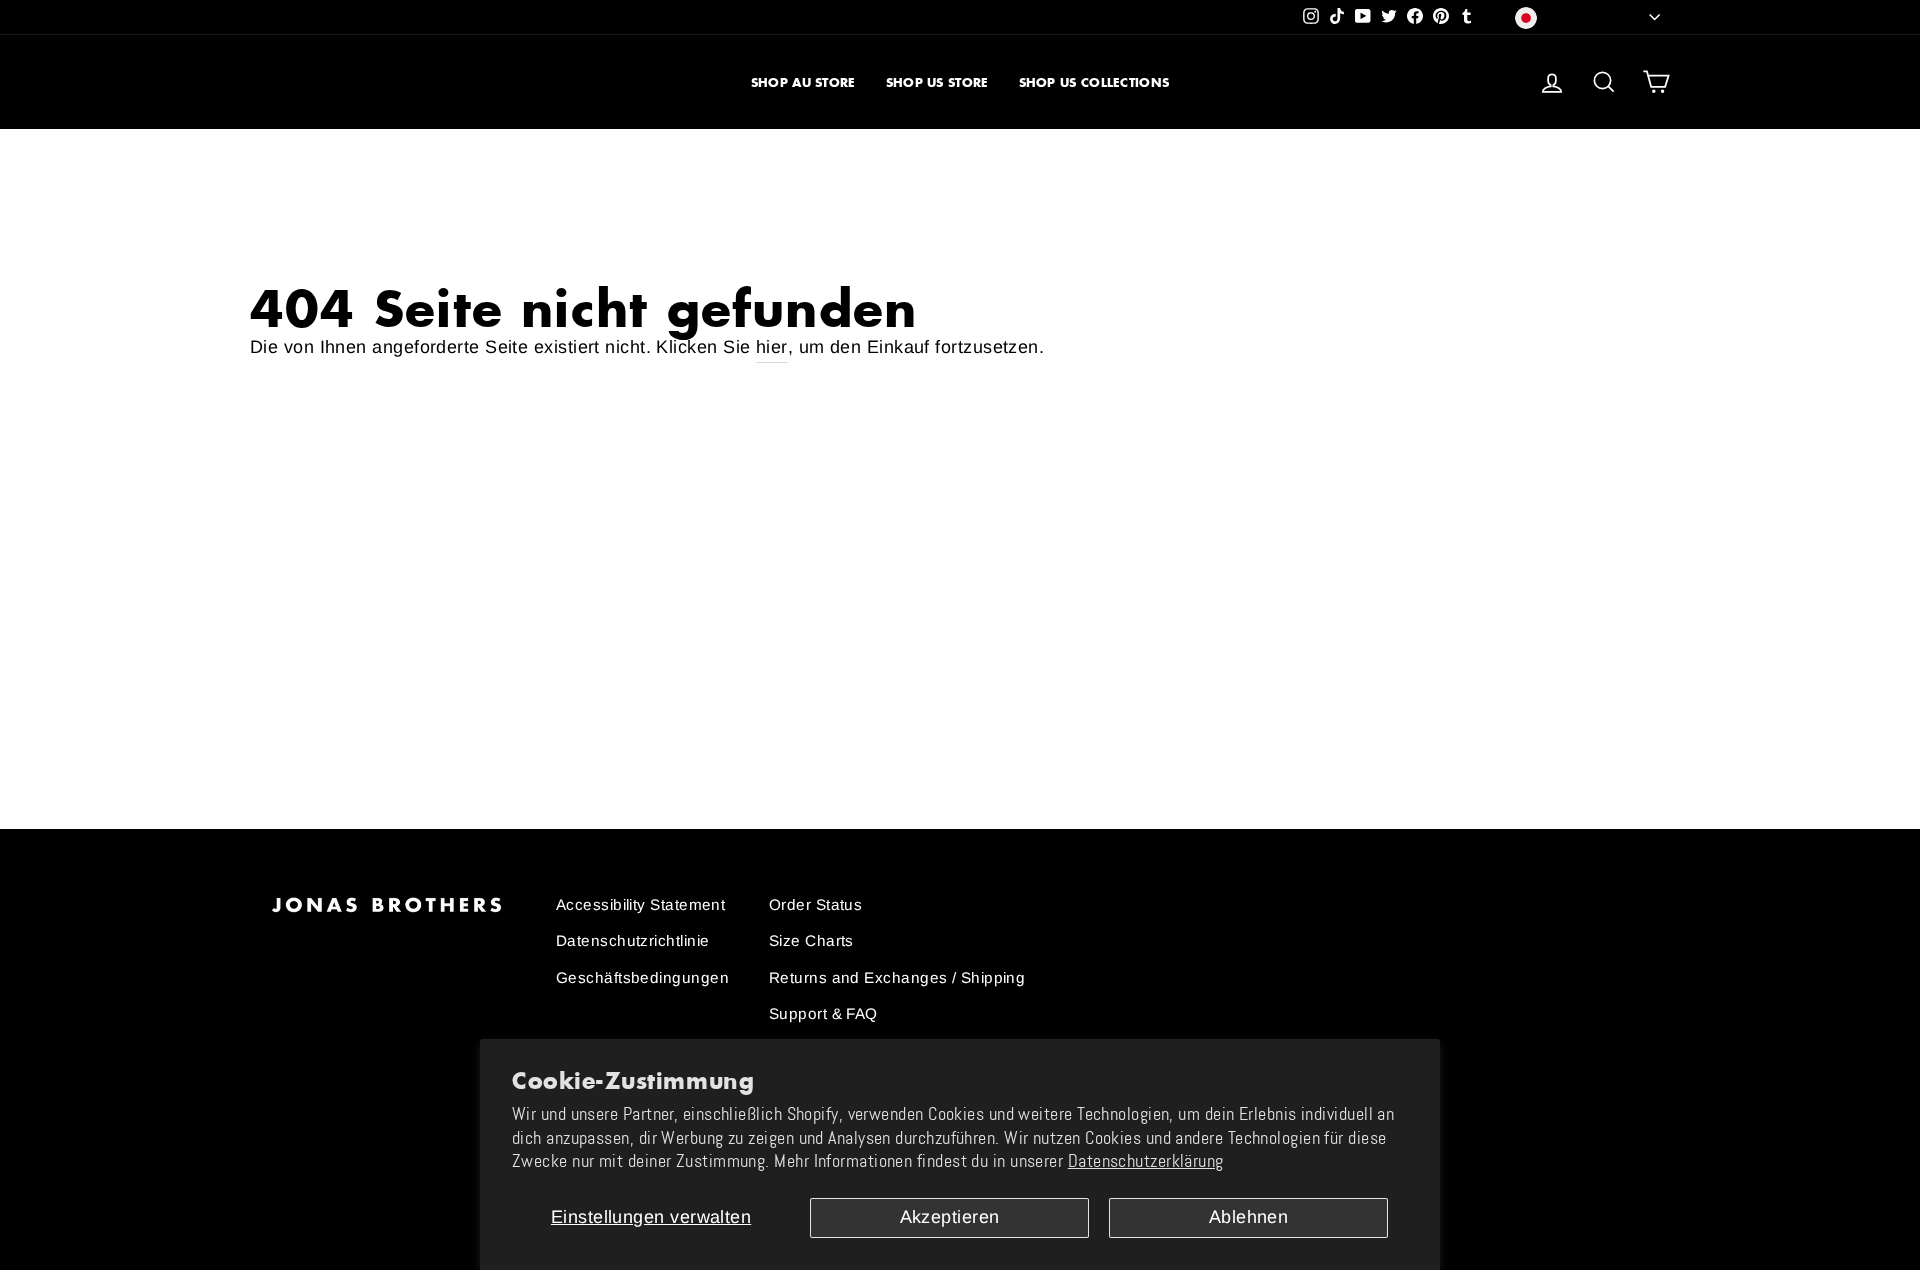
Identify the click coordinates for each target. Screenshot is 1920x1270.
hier (772, 347)
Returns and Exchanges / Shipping (897, 977)
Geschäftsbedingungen (642, 977)
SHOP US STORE (937, 82)
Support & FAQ (823, 1013)
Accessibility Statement (640, 904)
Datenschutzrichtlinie (632, 940)
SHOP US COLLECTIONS (1094, 82)
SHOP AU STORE (803, 82)
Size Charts (811, 940)
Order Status (815, 904)
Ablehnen (1249, 1217)
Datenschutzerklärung (1146, 1161)
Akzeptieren (950, 1217)
